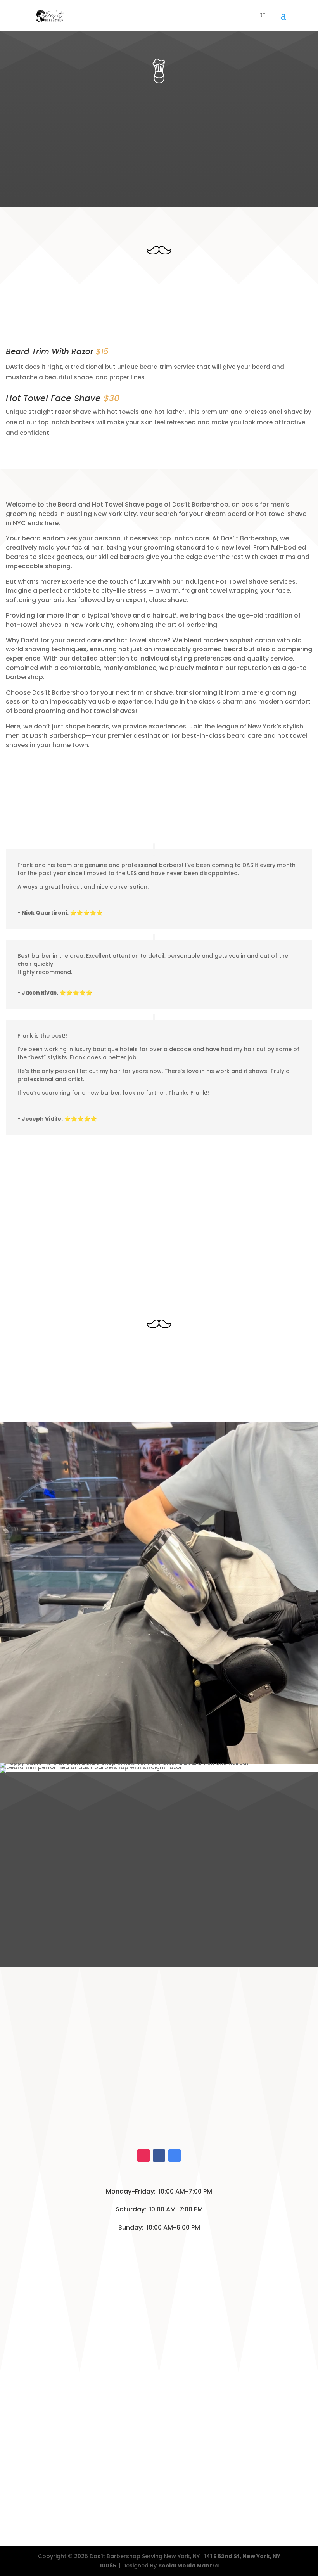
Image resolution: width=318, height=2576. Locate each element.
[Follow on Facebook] (159, 2156)
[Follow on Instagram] (143, 2156)
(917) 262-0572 (146, 2116)
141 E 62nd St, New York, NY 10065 (159, 2085)
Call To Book (122, 171)
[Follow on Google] (175, 2156)
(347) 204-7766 (148, 2132)
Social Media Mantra (188, 2566)
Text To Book (196, 171)
